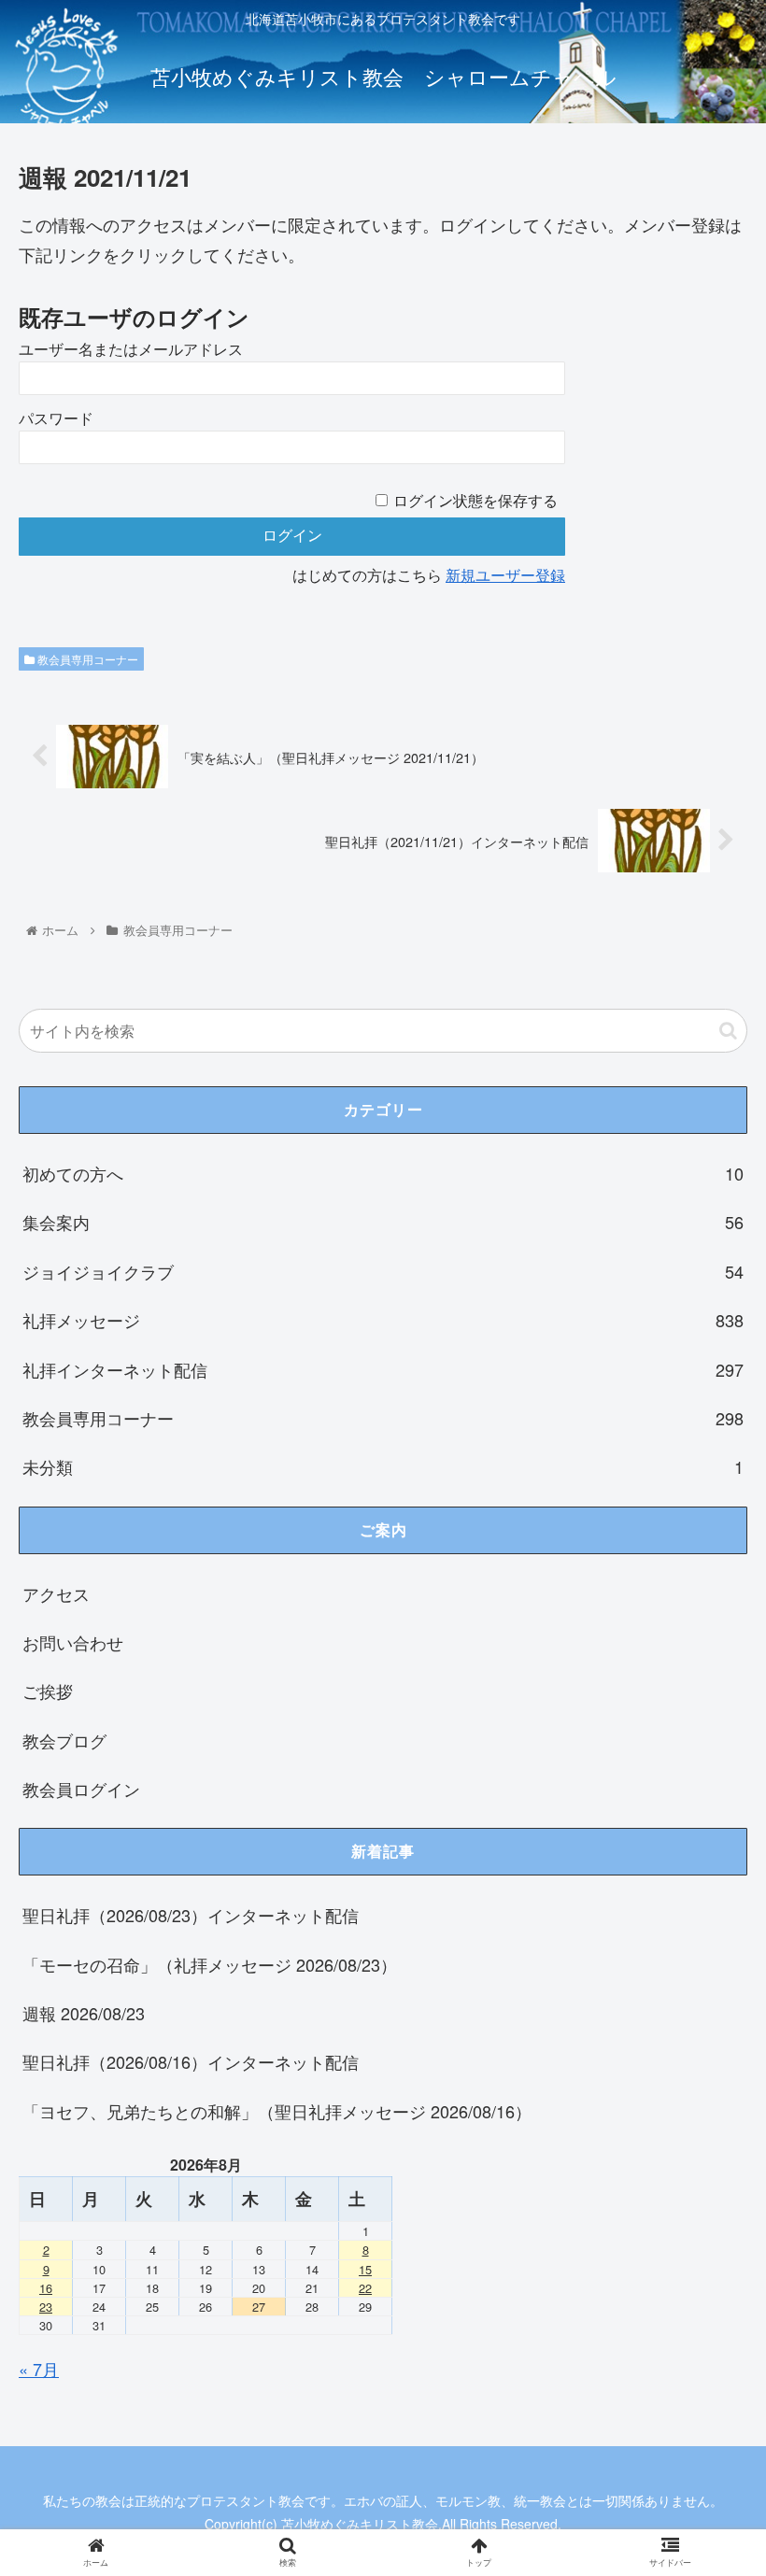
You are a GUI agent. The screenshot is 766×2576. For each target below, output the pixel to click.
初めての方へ (383, 1173)
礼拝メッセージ (383, 1320)
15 (365, 2269)
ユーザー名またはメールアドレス (131, 350)
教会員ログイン (81, 1789)
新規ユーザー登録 (505, 576)
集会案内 (383, 1222)
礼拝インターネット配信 (383, 1369)
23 (46, 2307)
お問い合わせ (73, 1642)
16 (46, 2288)
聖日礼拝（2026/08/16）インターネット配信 (191, 2061)
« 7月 (39, 2369)
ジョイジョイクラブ (383, 1271)
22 (365, 2288)
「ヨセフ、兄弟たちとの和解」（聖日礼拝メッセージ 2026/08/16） (277, 2111)
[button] (728, 1031)
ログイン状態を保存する (475, 501)
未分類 (383, 1466)
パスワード (56, 419)
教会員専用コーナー (86, 659)
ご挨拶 (48, 1691)
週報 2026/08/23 (84, 2013)
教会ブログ (64, 1740)
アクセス (56, 1593)
